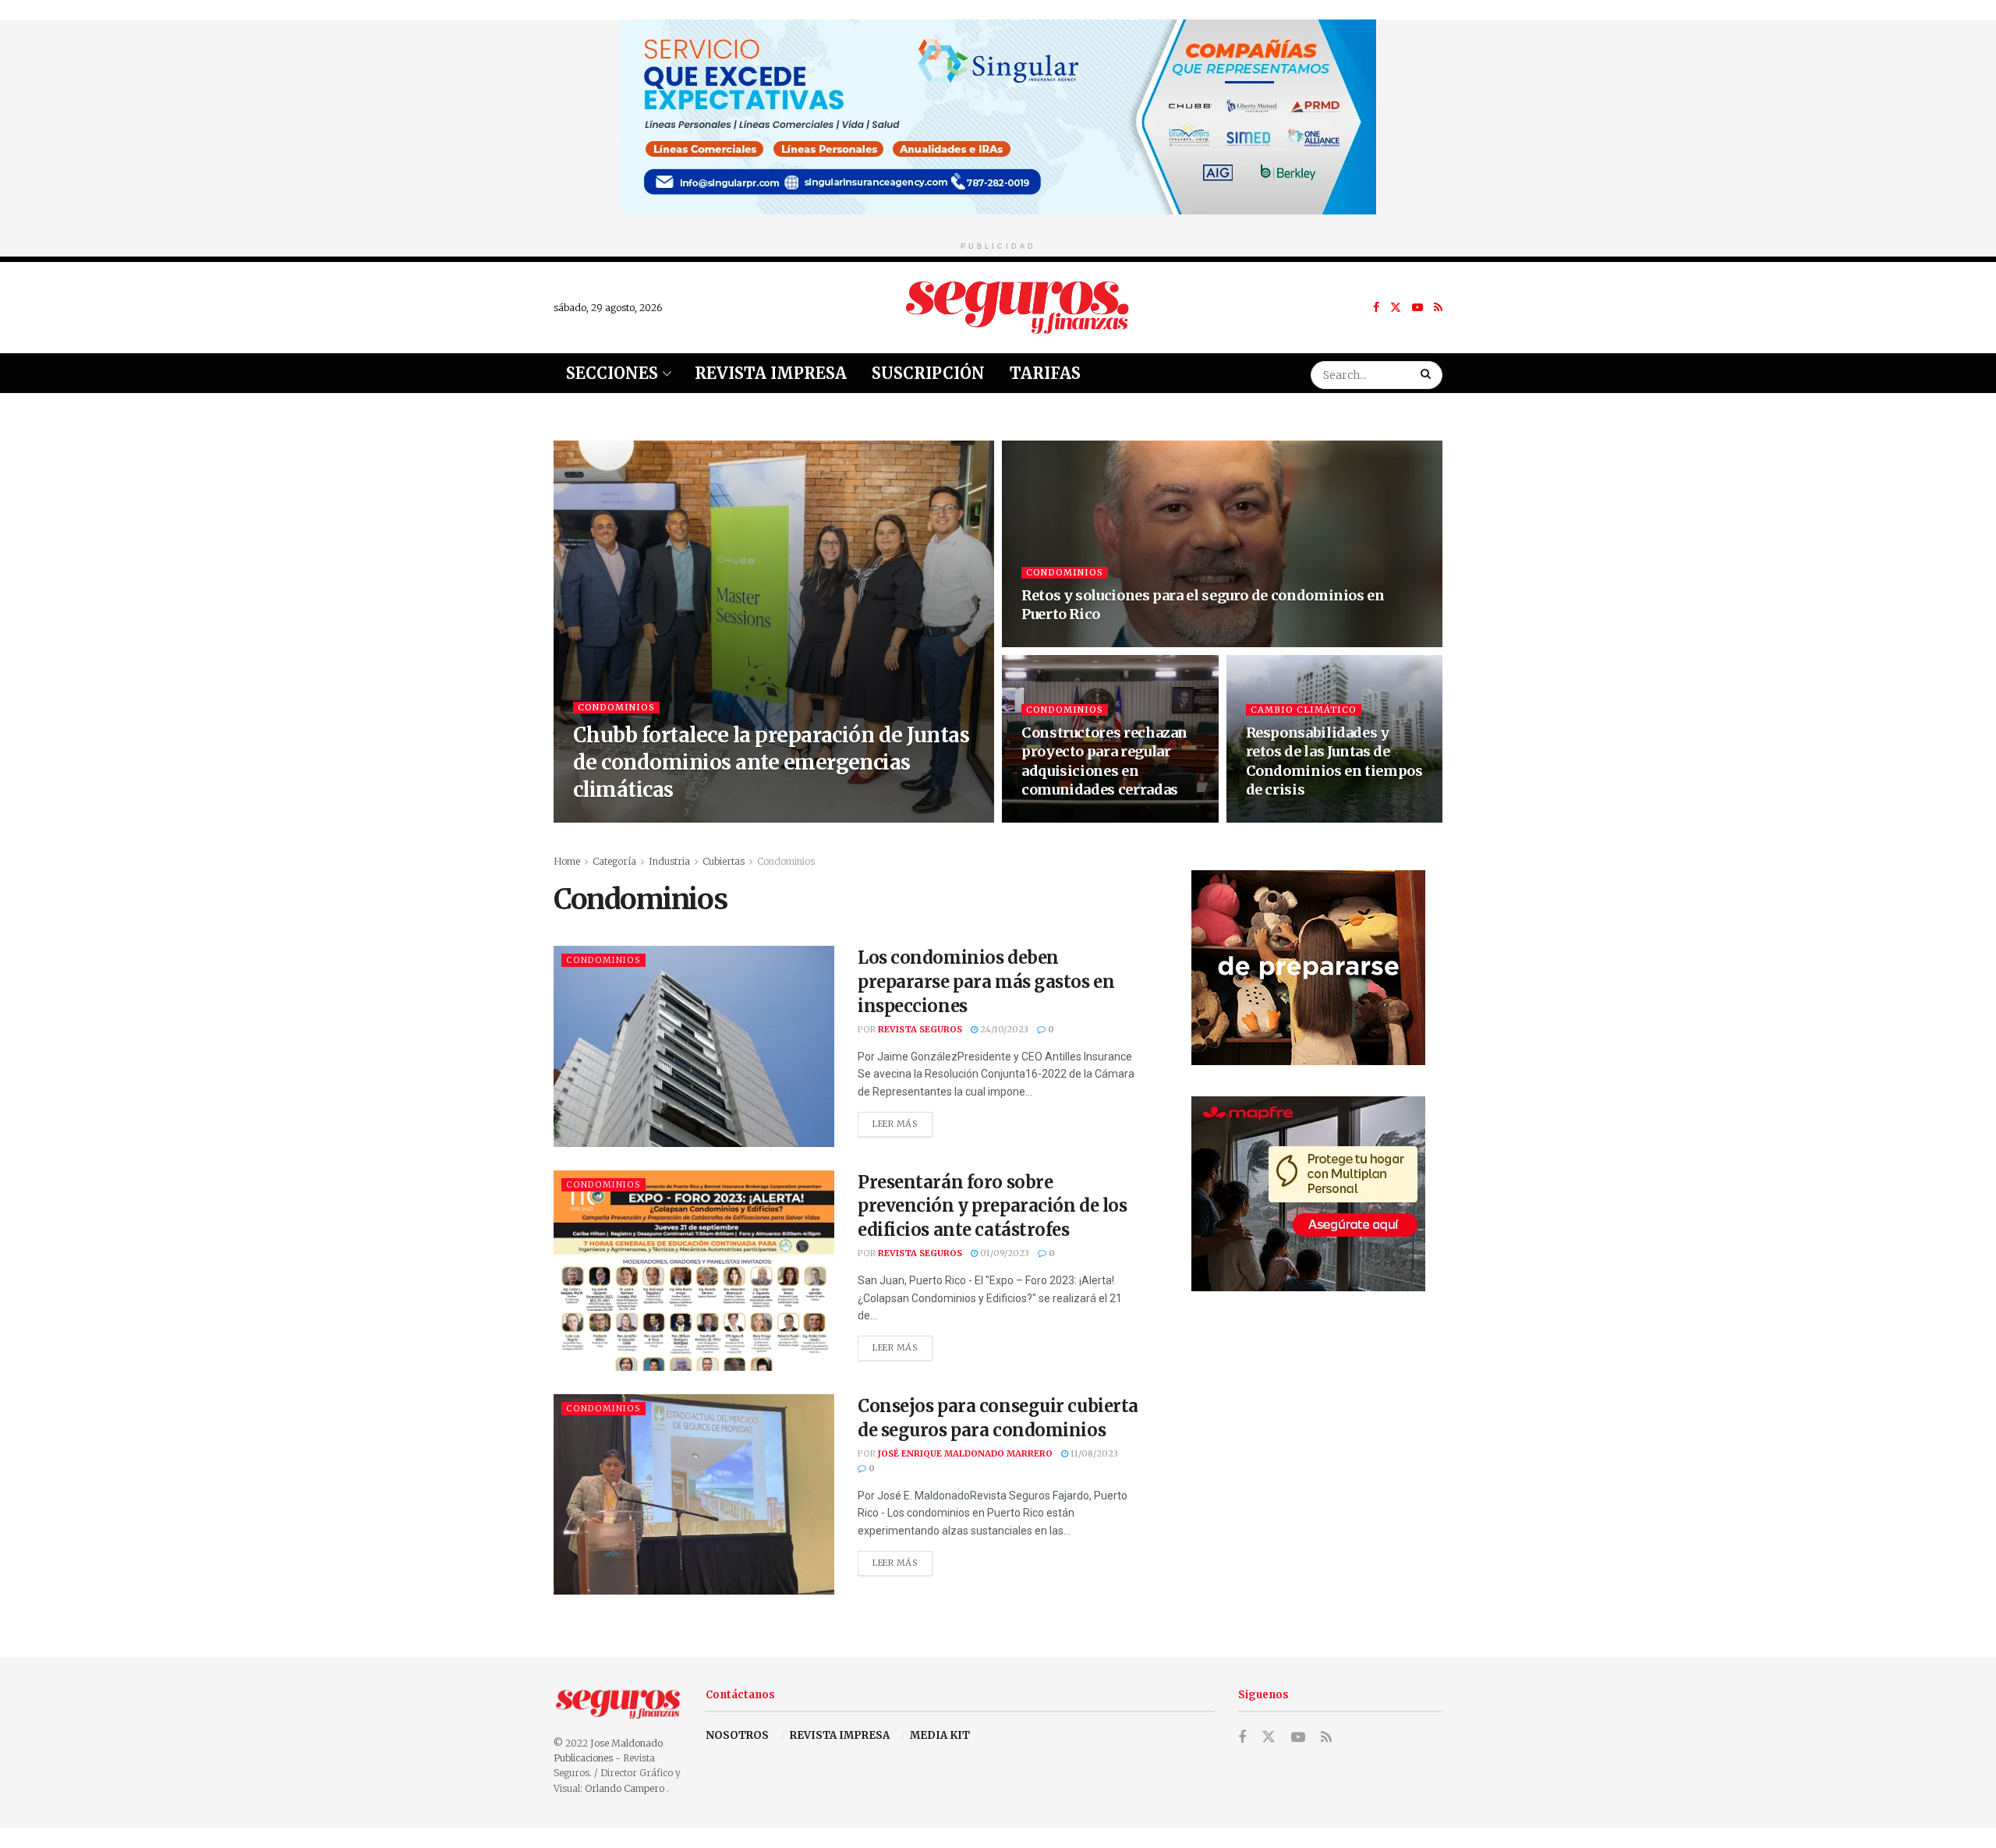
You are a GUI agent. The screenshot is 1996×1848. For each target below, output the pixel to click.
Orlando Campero (626, 1788)
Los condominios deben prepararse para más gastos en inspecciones (986, 982)
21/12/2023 (1278, 818)
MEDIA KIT (940, 1735)
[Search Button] (1428, 373)
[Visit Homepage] (1017, 307)
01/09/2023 (1003, 1253)
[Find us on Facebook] (1376, 308)
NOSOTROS (737, 1735)
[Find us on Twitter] (1396, 308)
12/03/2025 (1054, 818)
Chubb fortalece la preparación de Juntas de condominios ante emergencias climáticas (771, 762)
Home (567, 861)
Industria (669, 861)
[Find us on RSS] (1438, 308)
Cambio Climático (1304, 710)
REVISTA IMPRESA (840, 1735)
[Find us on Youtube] (1417, 308)
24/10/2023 (1003, 1029)
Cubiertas (724, 861)
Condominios (616, 707)
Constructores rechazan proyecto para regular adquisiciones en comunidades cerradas (1104, 761)
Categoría (614, 861)
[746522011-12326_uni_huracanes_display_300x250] (1308, 966)
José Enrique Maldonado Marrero (965, 1453)
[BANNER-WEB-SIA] (998, 116)
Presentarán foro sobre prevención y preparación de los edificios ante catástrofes (992, 1206)
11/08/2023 (1093, 1453)
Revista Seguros (635, 818)
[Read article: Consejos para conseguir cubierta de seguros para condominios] (694, 1494)
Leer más (902, 1120)
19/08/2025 (718, 818)
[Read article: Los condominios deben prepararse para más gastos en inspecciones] (694, 1046)
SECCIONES (612, 373)
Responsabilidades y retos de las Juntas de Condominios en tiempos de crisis (1334, 761)
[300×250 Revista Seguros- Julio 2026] (1308, 1193)
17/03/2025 (1053, 643)
